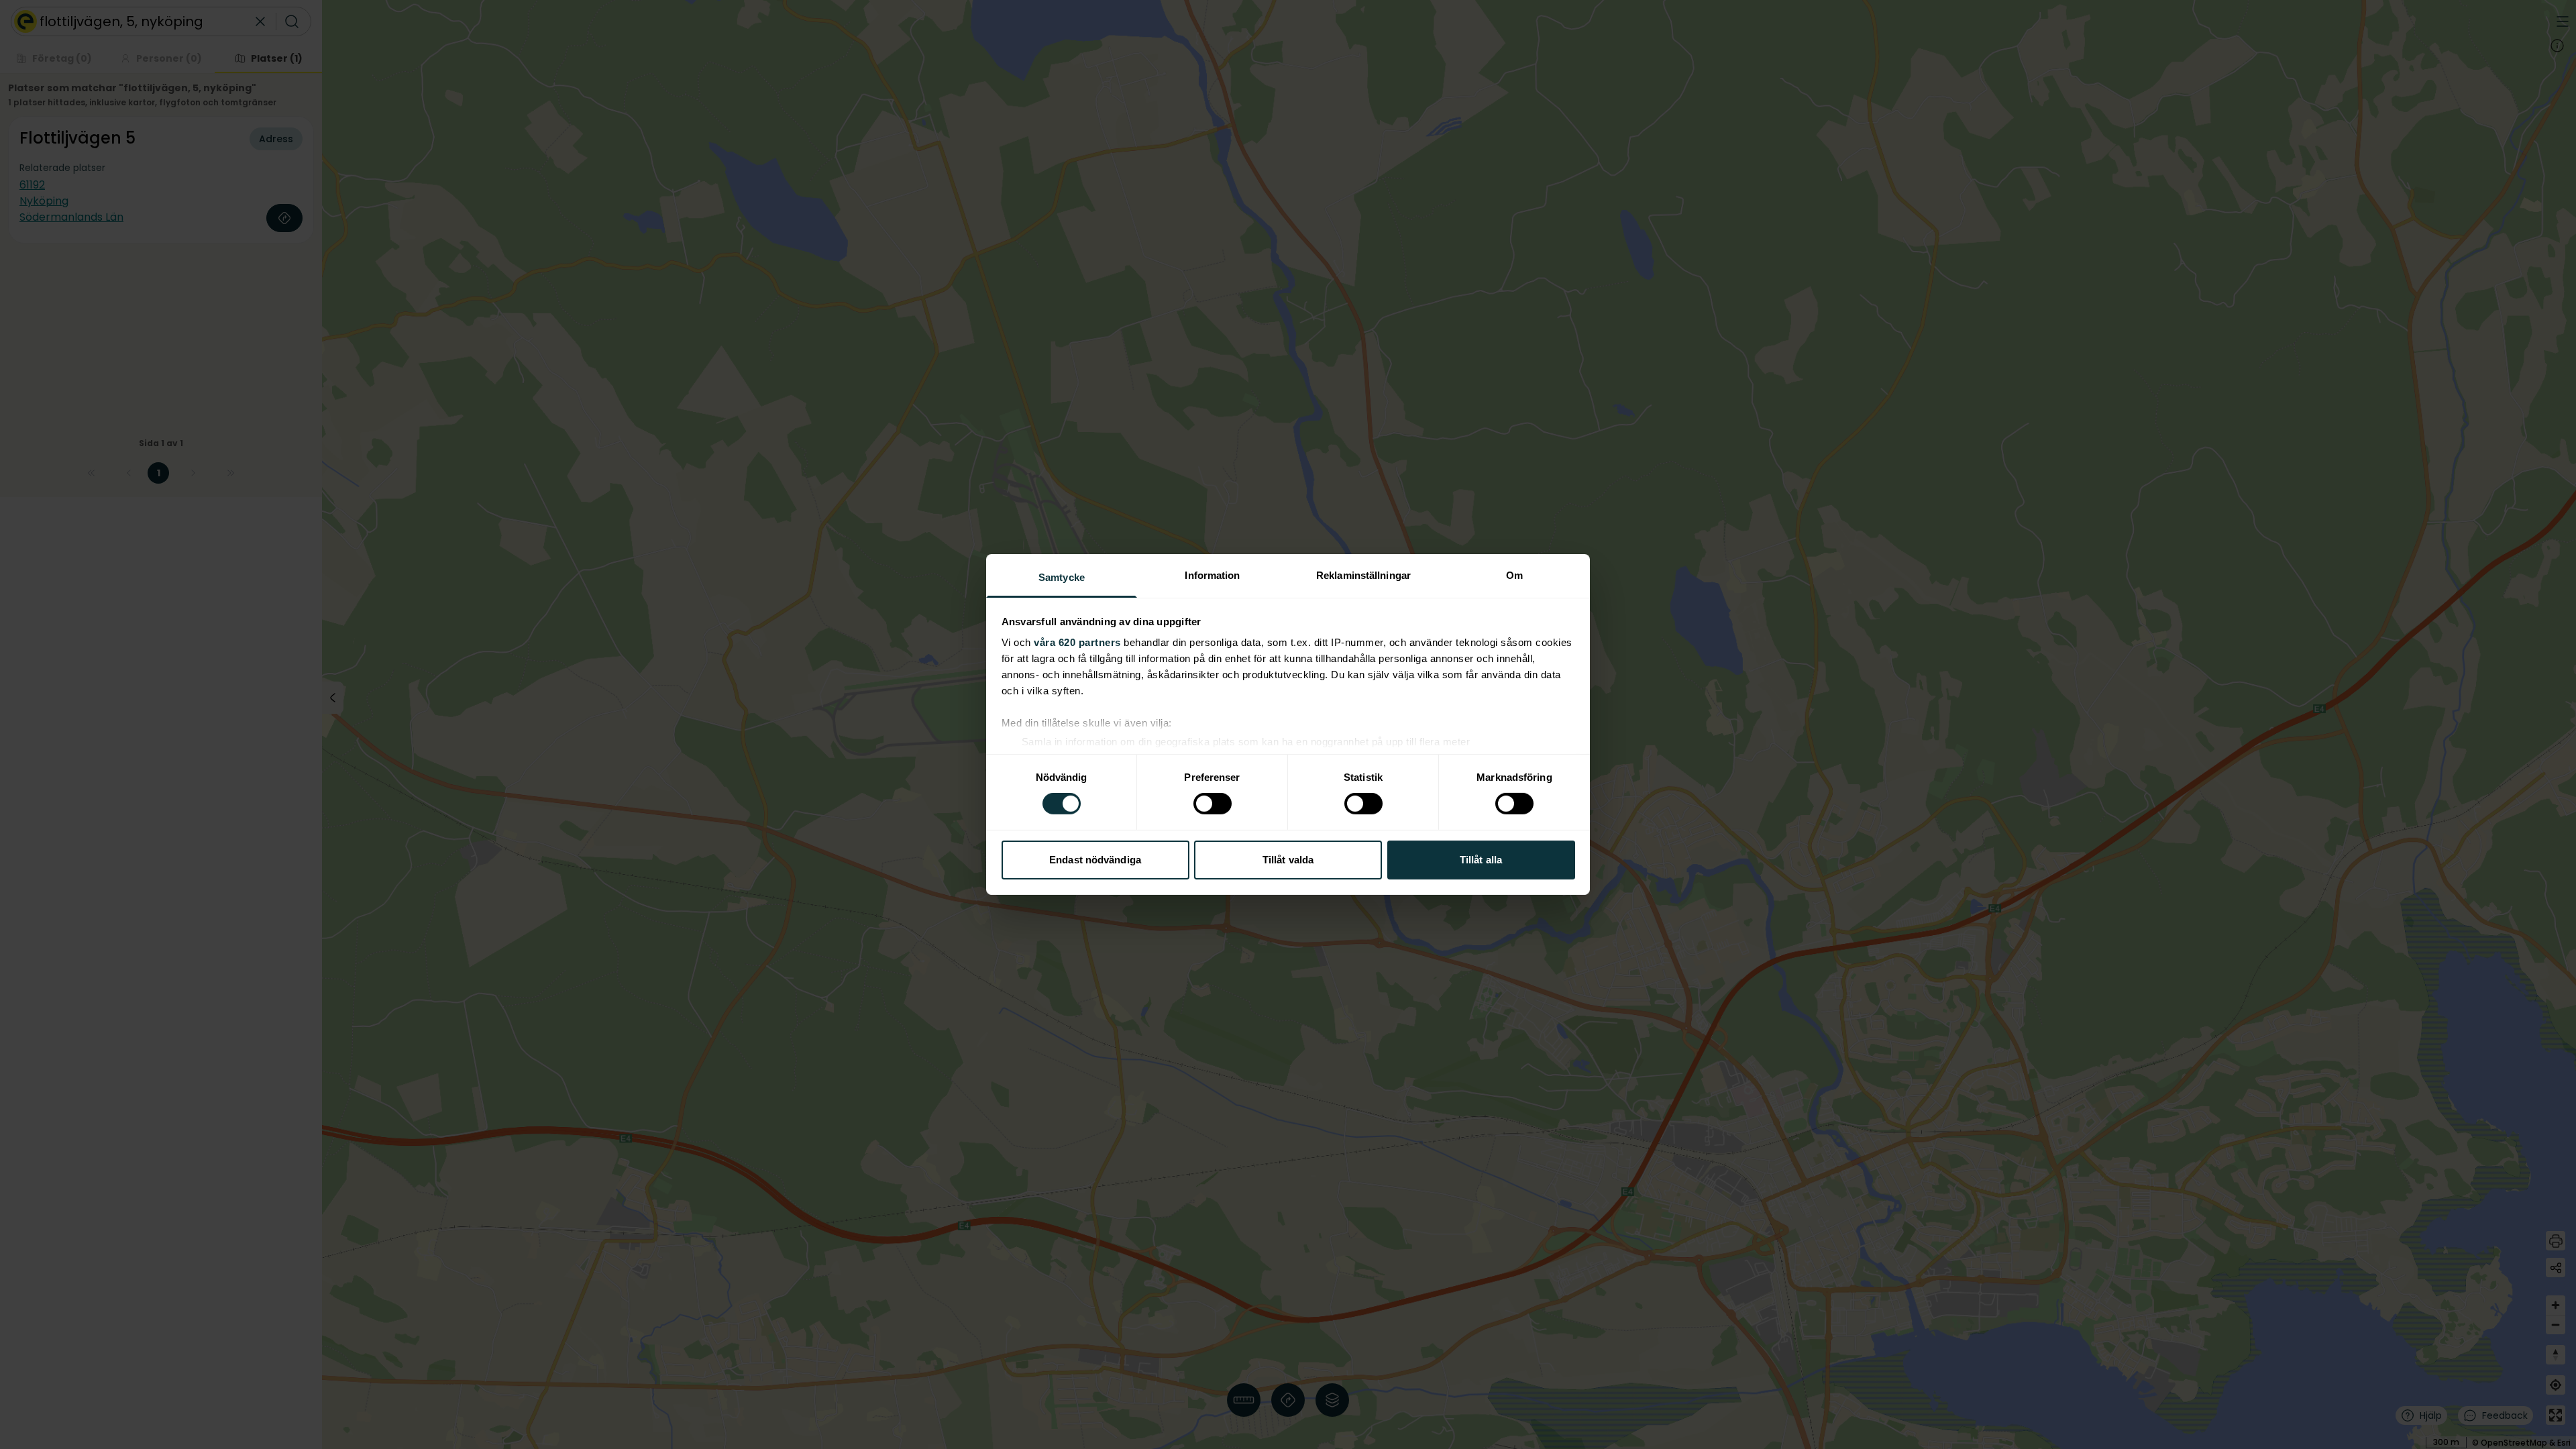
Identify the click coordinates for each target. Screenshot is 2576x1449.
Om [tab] (1514, 575)
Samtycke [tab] (1062, 577)
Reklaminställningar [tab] (1363, 575)
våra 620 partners (1077, 642)
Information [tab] (1212, 575)
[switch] (1213, 804)
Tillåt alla (1481, 860)
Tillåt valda (1288, 860)
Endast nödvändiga (1095, 860)
